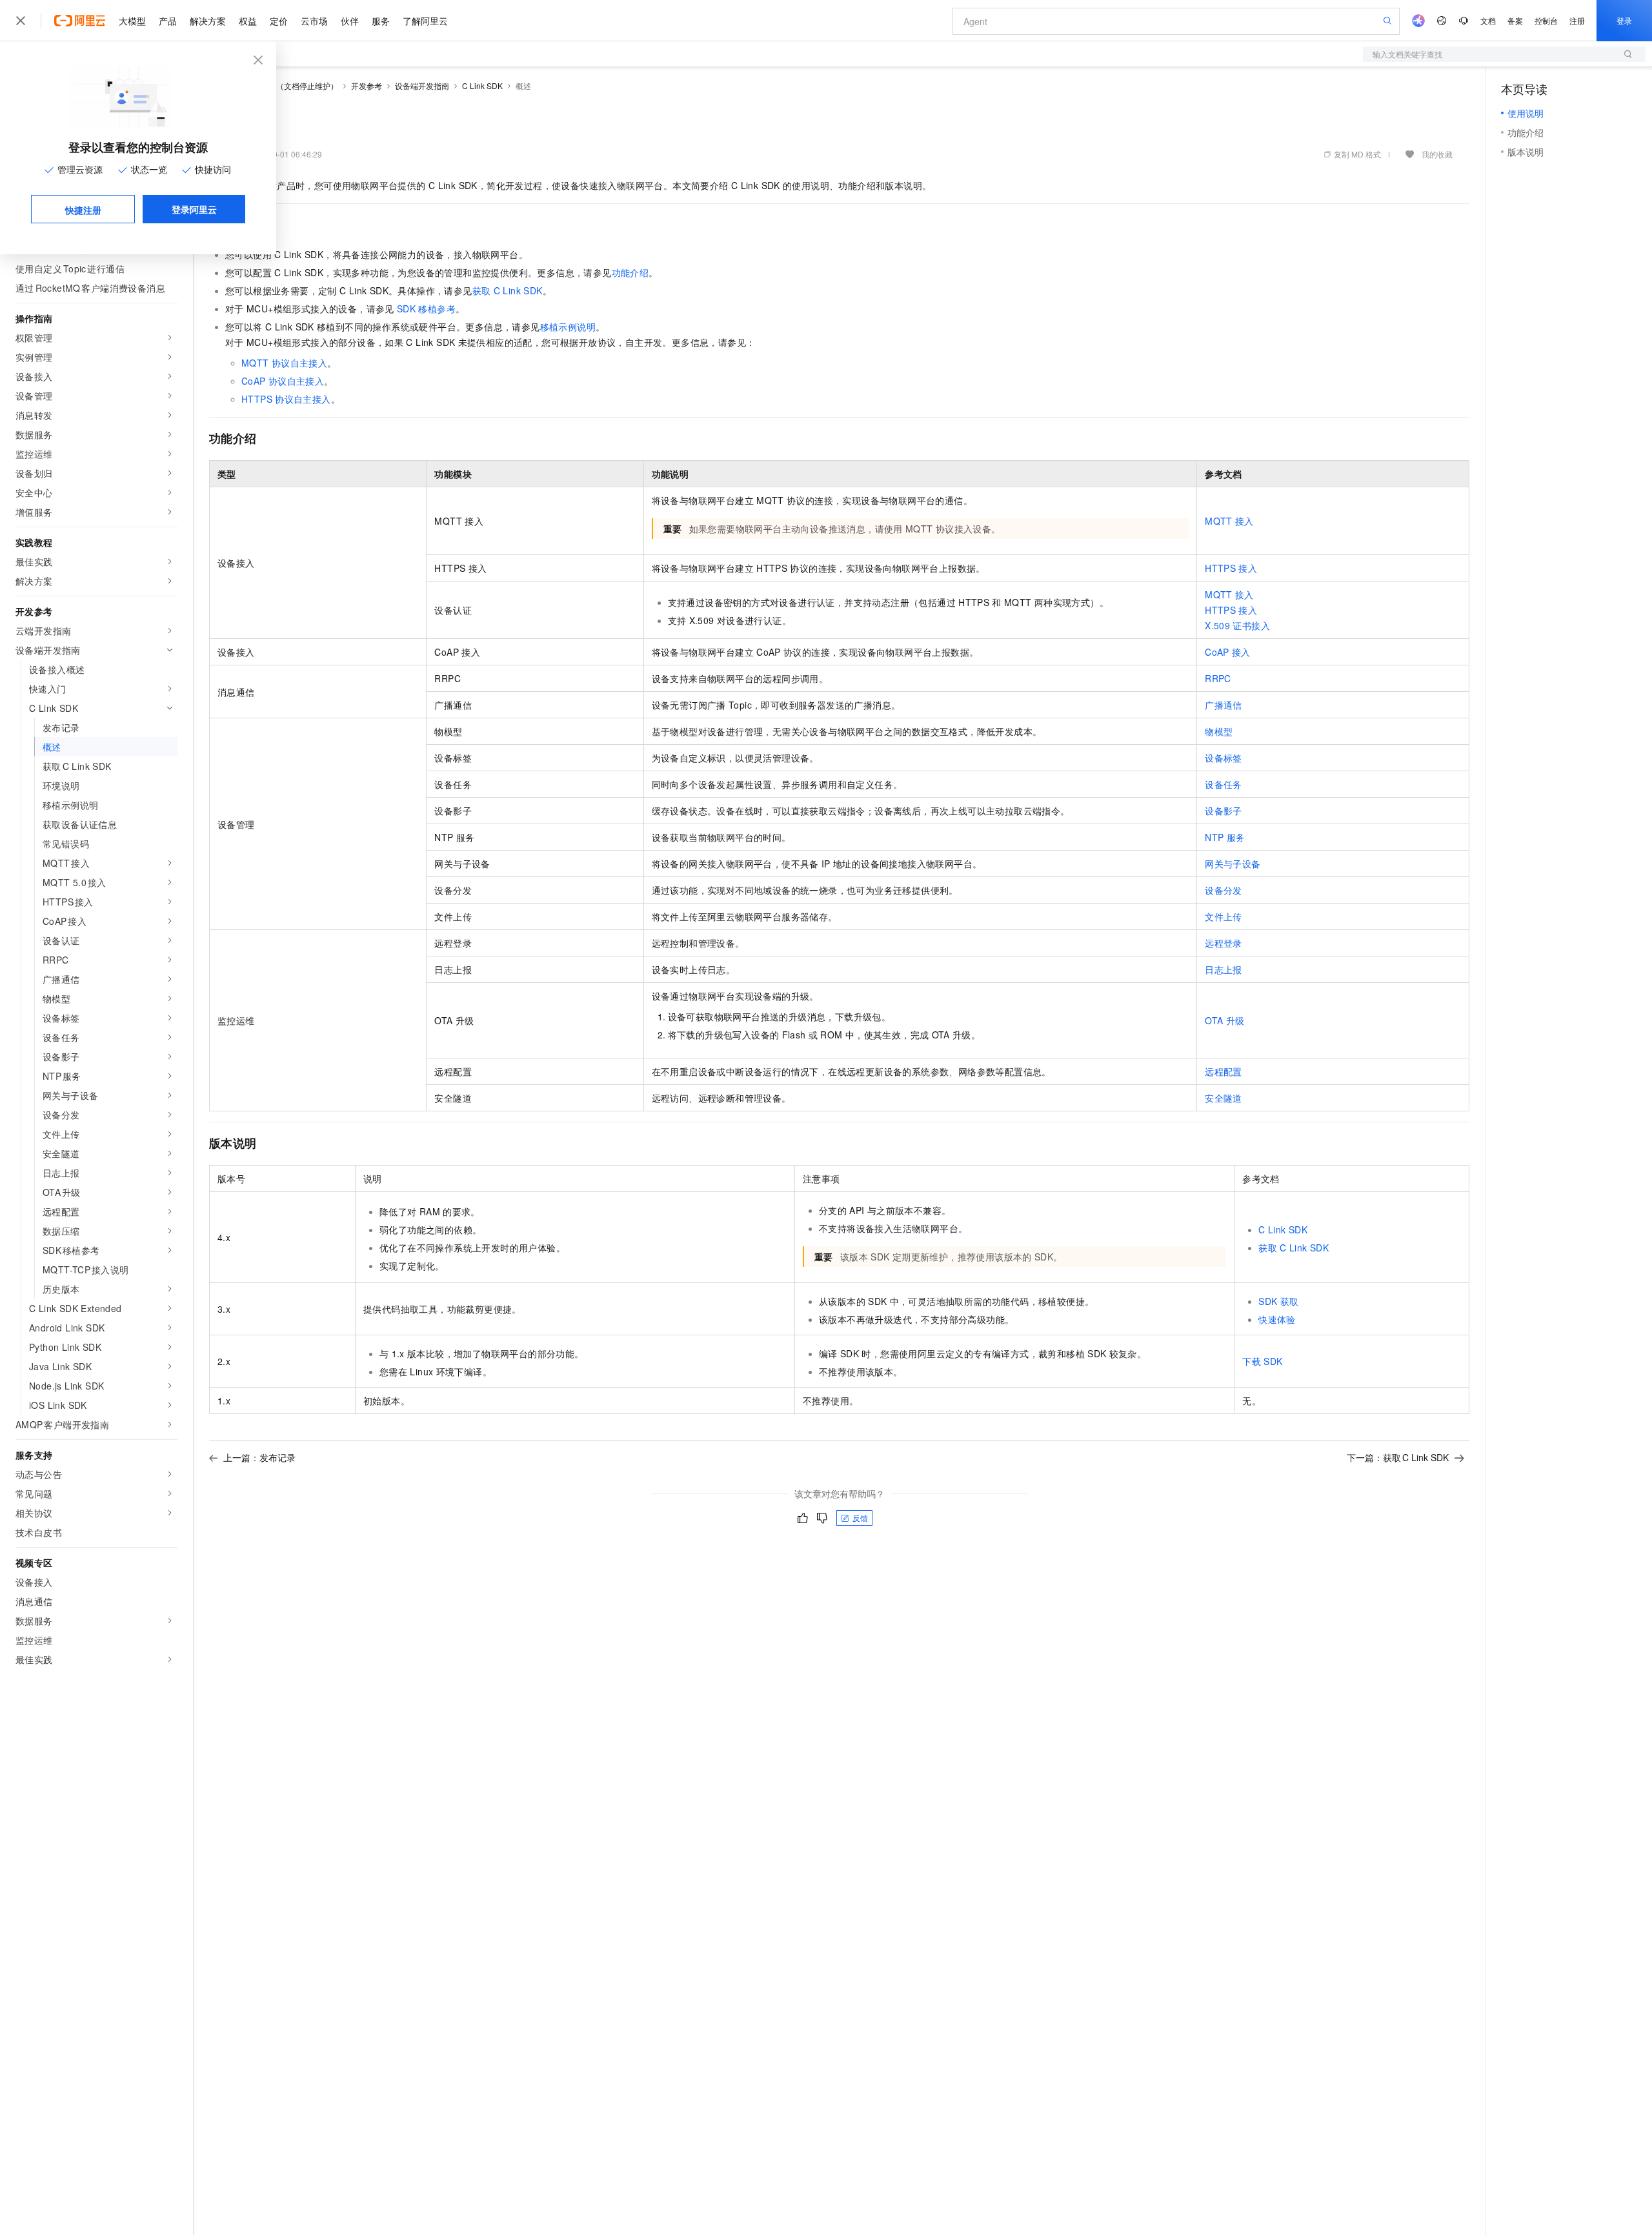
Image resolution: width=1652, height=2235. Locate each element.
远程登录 (1224, 943)
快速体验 (1277, 1319)
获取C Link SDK (508, 290)
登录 (1624, 20)
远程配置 (1224, 1071)
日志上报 (1224, 969)
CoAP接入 (1228, 652)
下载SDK (1262, 1361)
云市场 (314, 21)
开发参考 (367, 86)
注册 (1577, 20)
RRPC (1218, 678)
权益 (248, 21)
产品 (168, 21)
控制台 (1546, 20)
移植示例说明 (568, 327)
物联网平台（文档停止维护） (288, 86)
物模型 (1219, 731)
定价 (279, 21)
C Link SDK (482, 86)
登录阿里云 (194, 209)
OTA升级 (1224, 1020)
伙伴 (350, 21)
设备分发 (1224, 890)
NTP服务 (1225, 837)
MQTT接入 (1229, 521)
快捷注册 (83, 210)
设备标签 (1224, 758)
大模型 (132, 21)
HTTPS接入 (1231, 568)
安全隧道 (1224, 1098)
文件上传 (1224, 916)
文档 (1488, 20)
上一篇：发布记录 (259, 1457)
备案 (1515, 20)
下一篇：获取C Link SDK (1398, 1457)
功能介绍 (630, 272)
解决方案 (208, 21)
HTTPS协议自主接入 (286, 399)
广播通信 (1224, 705)
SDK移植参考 (426, 308)
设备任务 (1224, 784)
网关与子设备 (1233, 864)
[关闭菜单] (21, 21)
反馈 (860, 1518)
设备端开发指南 (422, 86)
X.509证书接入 (1237, 625)
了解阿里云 (425, 21)
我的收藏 (1437, 154)
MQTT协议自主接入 (284, 363)
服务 (381, 21)
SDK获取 (1278, 1301)
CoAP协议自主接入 (283, 381)
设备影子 (1224, 811)
